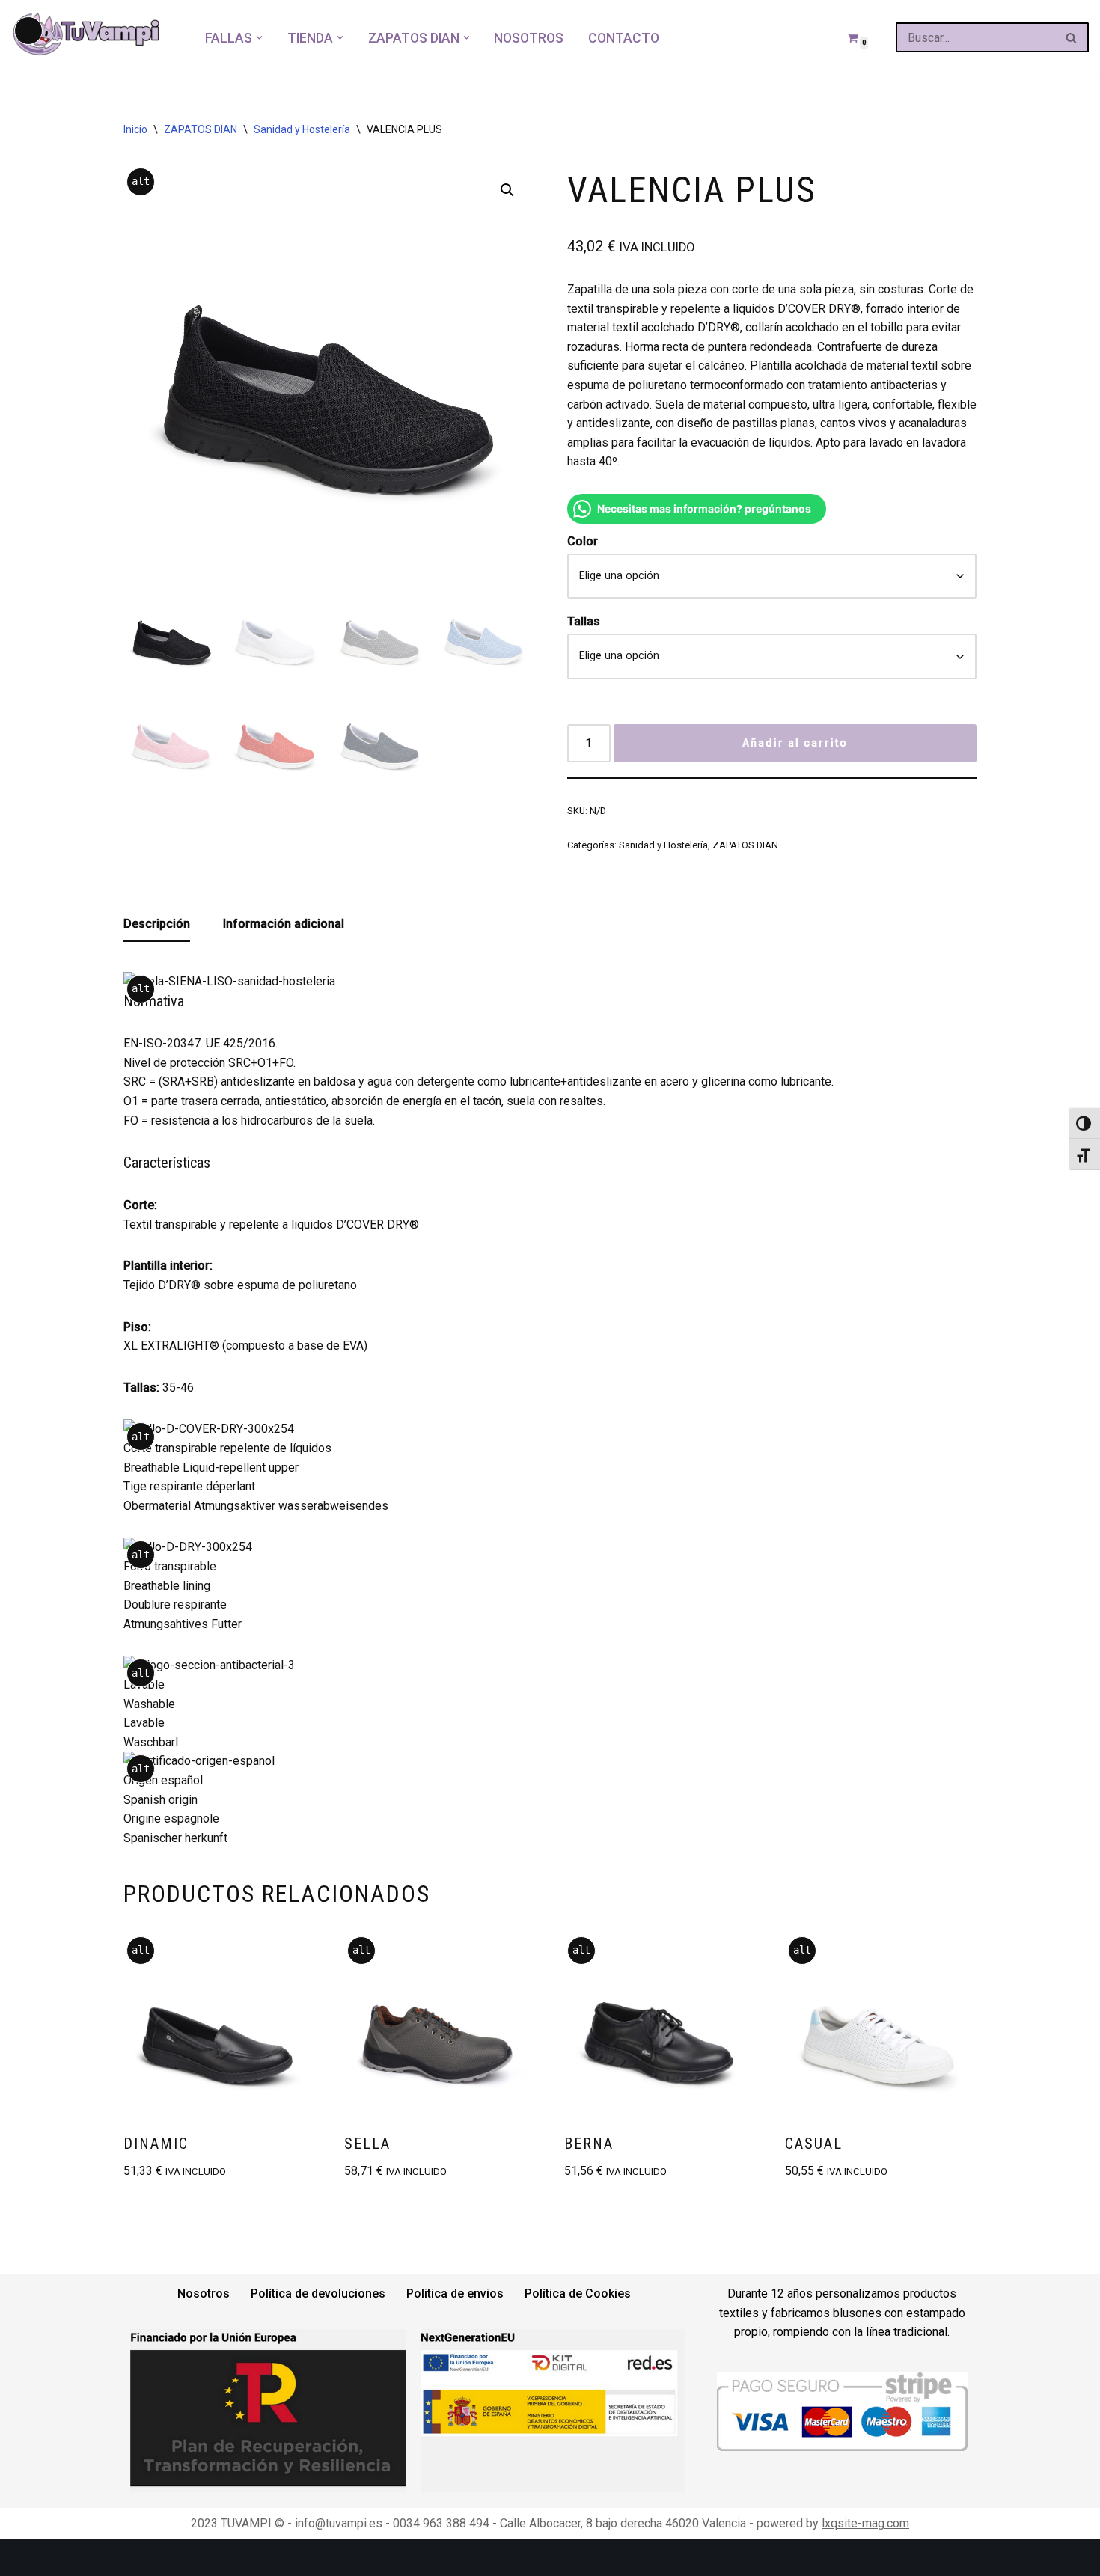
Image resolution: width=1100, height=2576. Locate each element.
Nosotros (529, 38)
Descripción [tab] (157, 924)
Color (583, 541)
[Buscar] (1072, 37)
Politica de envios (455, 2294)
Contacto (624, 38)
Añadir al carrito (795, 743)
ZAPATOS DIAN (201, 129)
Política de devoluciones (318, 2294)
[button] (259, 38)
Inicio (135, 129)
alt (141, 181)
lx (826, 2523)
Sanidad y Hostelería (302, 129)
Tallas (584, 621)
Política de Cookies (578, 2294)
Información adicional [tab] (284, 924)
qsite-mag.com (870, 2523)
